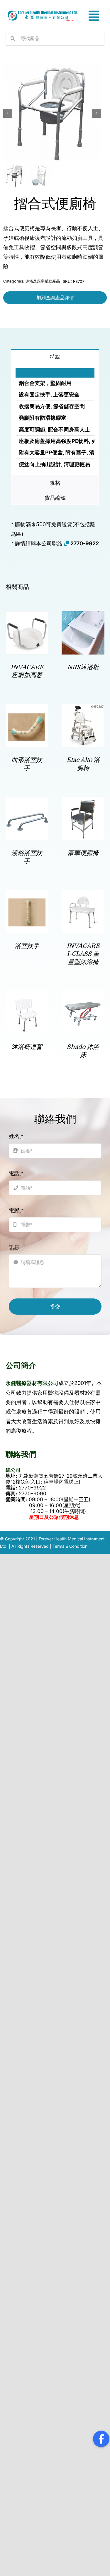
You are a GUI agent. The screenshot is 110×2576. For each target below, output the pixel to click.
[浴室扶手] (27, 895)
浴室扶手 (27, 946)
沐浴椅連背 (27, 1047)
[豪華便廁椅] (83, 802)
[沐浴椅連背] (27, 996)
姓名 (16, 1136)
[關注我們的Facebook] (101, 2439)
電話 (16, 1173)
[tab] (55, 356)
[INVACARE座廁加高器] (27, 616)
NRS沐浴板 (83, 667)
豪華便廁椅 (83, 853)
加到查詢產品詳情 (55, 298)
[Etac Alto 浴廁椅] (83, 709)
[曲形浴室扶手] (27, 709)
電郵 (16, 1210)
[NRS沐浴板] (83, 616)
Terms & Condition (70, 1546)
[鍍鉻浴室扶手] (27, 802)
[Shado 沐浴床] (83, 996)
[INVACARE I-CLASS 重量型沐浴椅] (83, 895)
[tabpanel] (55, 420)
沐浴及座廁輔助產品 (43, 281)
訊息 (14, 1247)
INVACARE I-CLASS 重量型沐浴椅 (83, 954)
